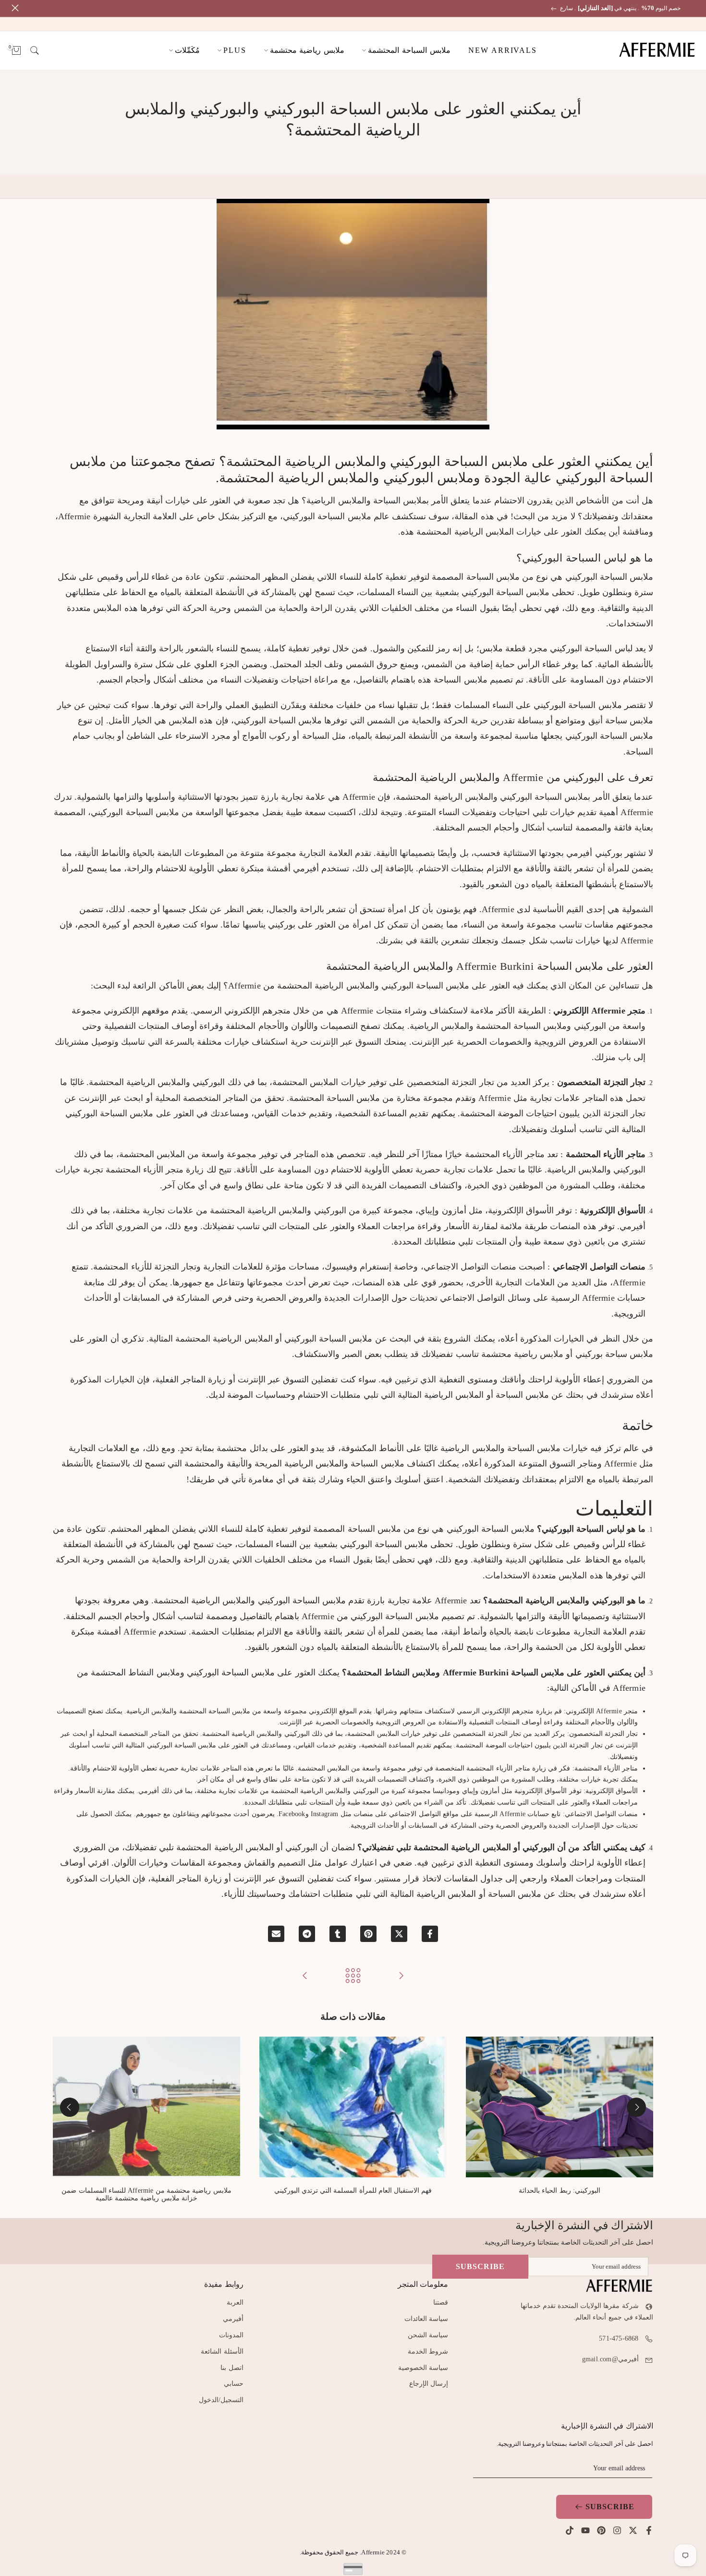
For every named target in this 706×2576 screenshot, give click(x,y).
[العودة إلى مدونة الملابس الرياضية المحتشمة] (353, 1976)
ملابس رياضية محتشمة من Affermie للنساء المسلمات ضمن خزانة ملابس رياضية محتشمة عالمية (146, 2195)
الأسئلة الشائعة (222, 2351)
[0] (16, 50)
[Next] (70, 2107)
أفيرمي (233, 2319)
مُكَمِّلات (187, 50)
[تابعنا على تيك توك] (570, 2530)
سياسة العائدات (426, 2319)
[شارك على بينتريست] (368, 1934)
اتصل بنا (232, 2368)
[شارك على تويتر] (399, 1934)
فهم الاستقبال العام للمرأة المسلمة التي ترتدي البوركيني (353, 2191)
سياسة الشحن (428, 2335)
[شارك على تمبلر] (338, 1934)
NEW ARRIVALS (503, 50)
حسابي (234, 2384)
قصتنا (441, 2302)
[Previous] (636, 2107)
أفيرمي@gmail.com (610, 2359)
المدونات (231, 2335)
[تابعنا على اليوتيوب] (585, 2530)
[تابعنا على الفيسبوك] (649, 2530)
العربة (235, 2302)
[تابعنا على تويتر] (633, 2530)
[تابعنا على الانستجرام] (617, 2530)
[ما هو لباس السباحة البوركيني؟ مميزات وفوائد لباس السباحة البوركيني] (401, 1976)
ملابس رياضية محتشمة (307, 50)
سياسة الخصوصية (423, 2368)
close (693, 8)
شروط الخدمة (428, 2351)
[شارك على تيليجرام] (307, 1934)
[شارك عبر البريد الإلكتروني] (276, 1934)
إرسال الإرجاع (429, 2384)
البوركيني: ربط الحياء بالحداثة (560, 2191)
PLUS (235, 50)
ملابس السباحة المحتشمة (409, 50)
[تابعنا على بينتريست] (601, 2530)
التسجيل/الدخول (221, 2400)
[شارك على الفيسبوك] (430, 1934)
